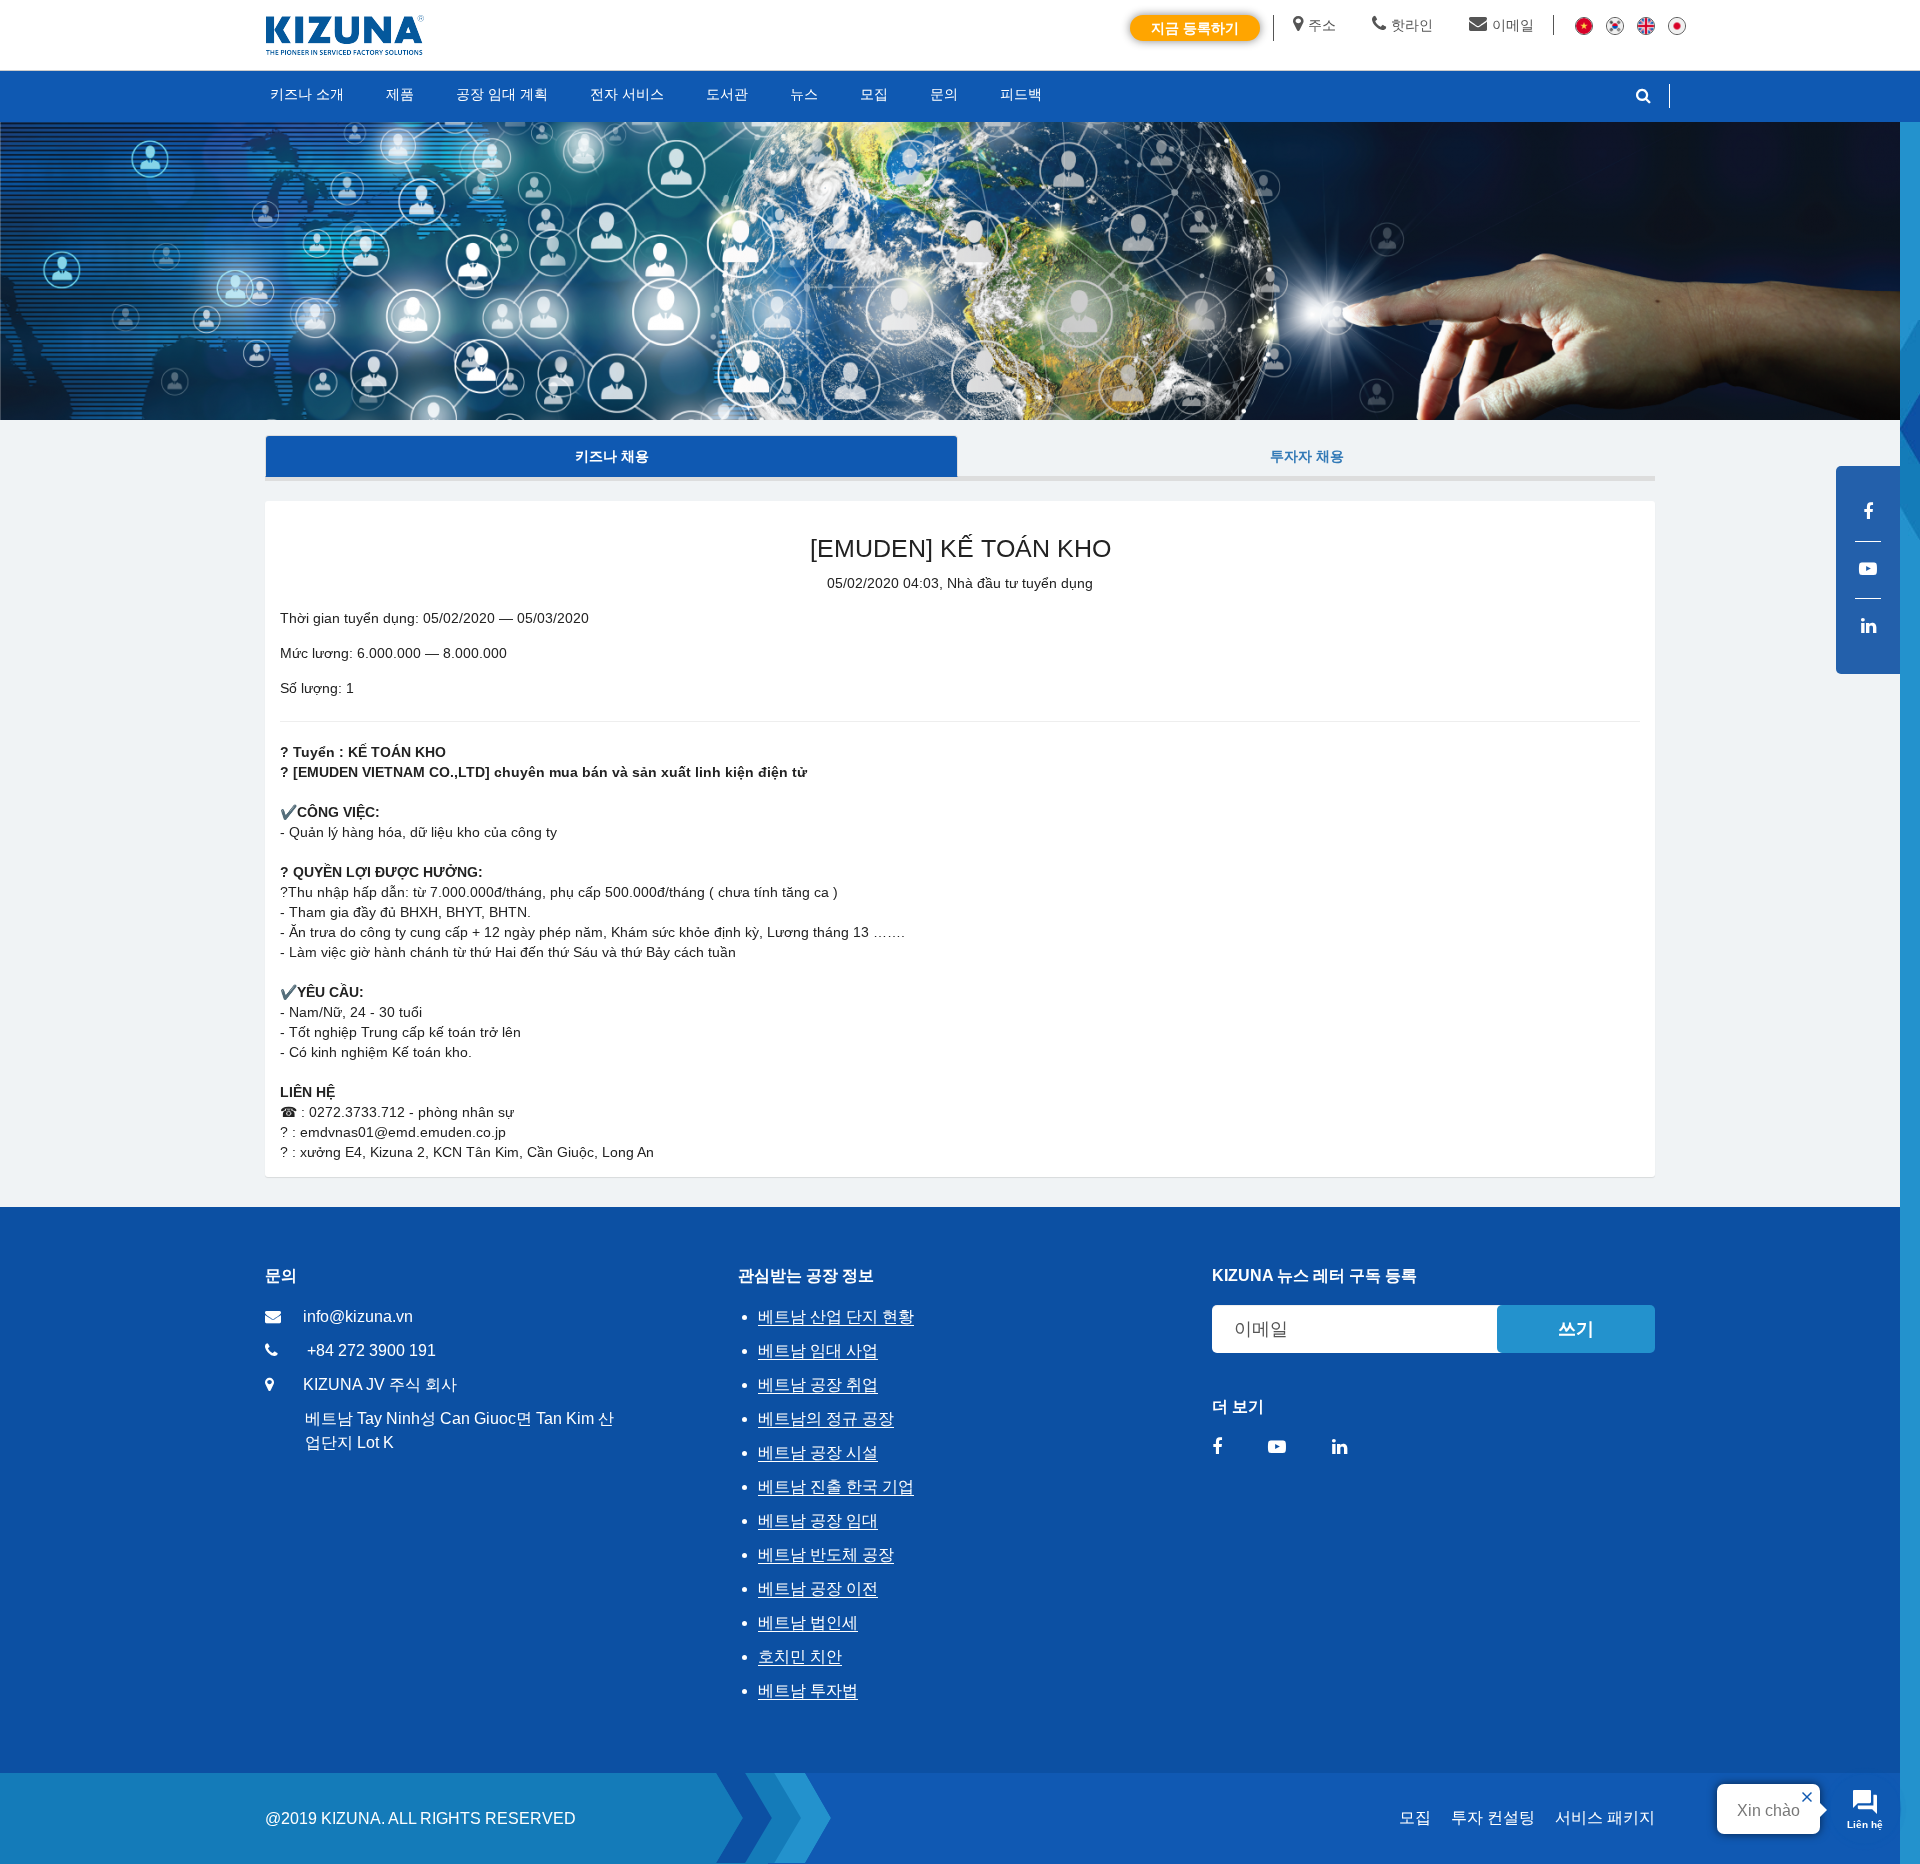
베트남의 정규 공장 (826, 1418)
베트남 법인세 (808, 1622)
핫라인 (1412, 25)
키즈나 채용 (612, 456)
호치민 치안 (800, 1656)
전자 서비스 (627, 94)
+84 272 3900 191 (371, 1350)
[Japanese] (1677, 25)
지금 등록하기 (1195, 28)
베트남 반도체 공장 (826, 1554)
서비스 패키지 (1605, 1817)
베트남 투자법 (808, 1690)
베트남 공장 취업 (818, 1384)
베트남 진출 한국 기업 (836, 1486)
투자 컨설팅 (1493, 1817)
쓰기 (1576, 1329)
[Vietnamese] (1584, 25)
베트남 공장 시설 (818, 1452)
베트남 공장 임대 (818, 1520)
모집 (1415, 1817)
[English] (1646, 25)
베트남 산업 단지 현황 (836, 1316)
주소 (1322, 25)
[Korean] (1615, 25)
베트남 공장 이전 (818, 1588)
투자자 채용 (1307, 456)
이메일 (1513, 25)
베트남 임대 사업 (818, 1350)
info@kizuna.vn (358, 1316)
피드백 (1021, 94)
